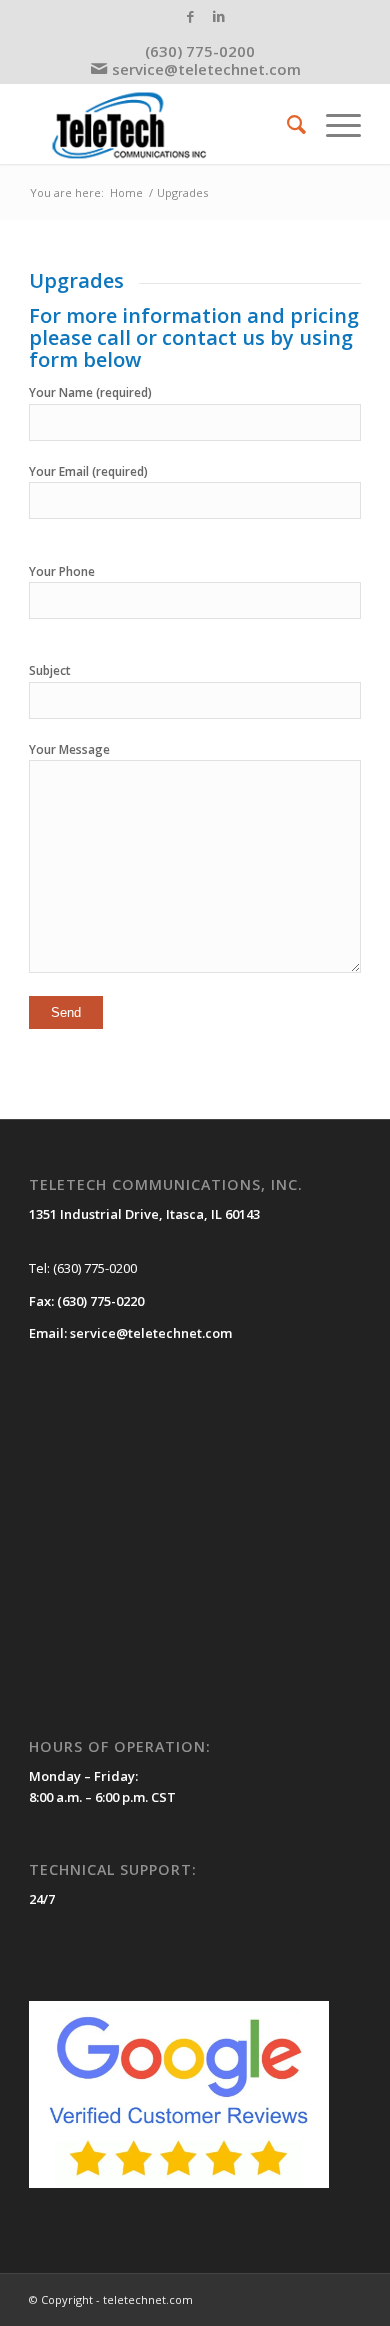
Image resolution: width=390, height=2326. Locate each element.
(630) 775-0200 (200, 51)
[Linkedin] (219, 16)
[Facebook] (190, 16)
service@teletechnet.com (206, 69)
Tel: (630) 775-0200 (83, 1268)
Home (126, 192)
